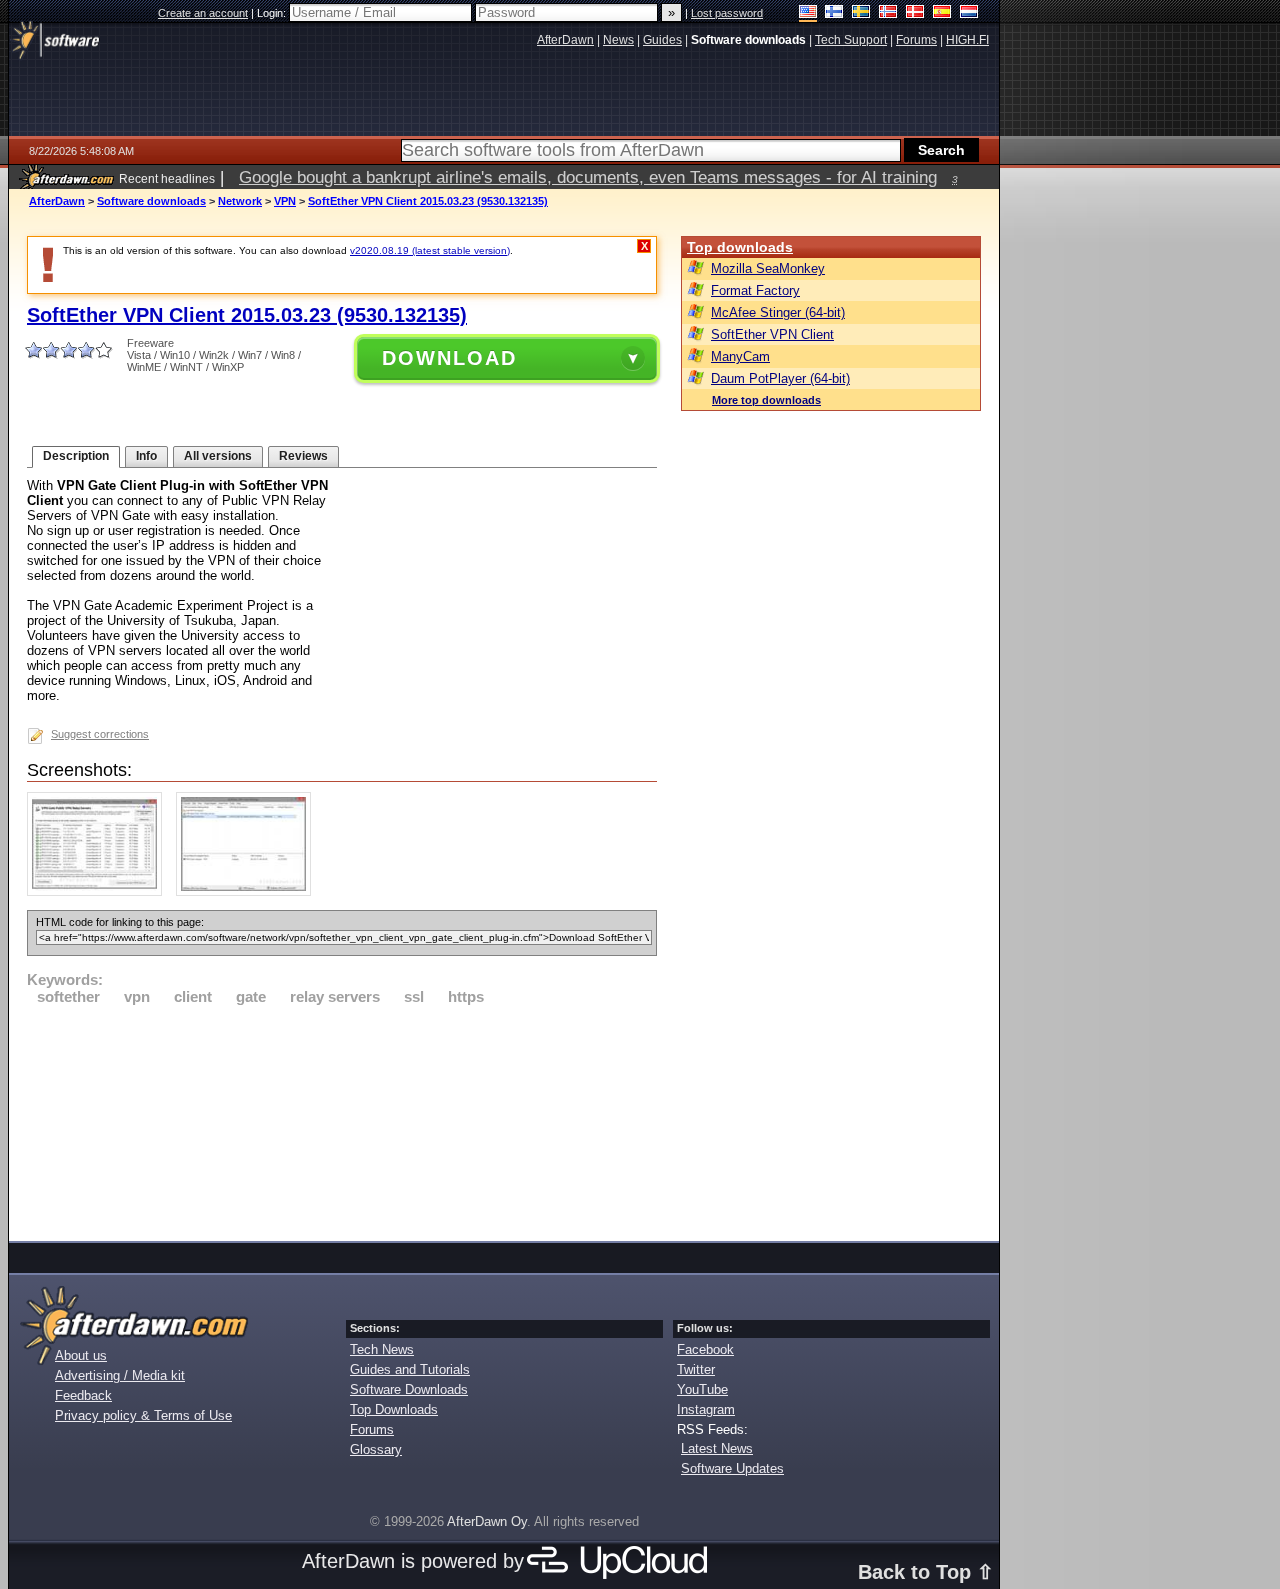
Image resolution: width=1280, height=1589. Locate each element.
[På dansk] (915, 13)
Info (146, 456)
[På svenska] (861, 13)
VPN (285, 201)
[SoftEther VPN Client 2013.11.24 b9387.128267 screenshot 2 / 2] (248, 891)
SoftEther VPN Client (772, 334)
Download (449, 358)
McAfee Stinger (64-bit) (778, 312)
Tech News (382, 1349)
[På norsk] (888, 13)
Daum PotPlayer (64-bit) (780, 378)
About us (81, 1355)
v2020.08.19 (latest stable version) (430, 250)
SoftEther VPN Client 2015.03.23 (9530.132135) (428, 201)
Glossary (376, 1449)
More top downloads (766, 400)
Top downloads (740, 247)
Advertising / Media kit (120, 1375)
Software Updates (732, 1468)
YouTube (702, 1389)
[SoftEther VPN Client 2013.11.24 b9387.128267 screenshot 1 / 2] (99, 891)
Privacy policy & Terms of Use (143, 1415)
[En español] (942, 13)
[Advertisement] (342, 1120)
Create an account (203, 13)
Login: (273, 13)
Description (76, 456)
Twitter (696, 1369)
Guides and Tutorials (410, 1369)
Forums (372, 1429)
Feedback (83, 1395)
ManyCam (740, 356)
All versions (218, 456)
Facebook (705, 1349)
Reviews (303, 456)
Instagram (706, 1409)
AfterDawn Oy (487, 1521)
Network (240, 201)
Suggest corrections (100, 734)
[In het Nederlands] (969, 13)
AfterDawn (57, 201)
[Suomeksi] (834, 13)
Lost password (727, 13)
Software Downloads (409, 1389)
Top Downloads (394, 1409)
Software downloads (151, 201)
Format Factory (755, 290)
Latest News (717, 1448)
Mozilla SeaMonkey (768, 268)
